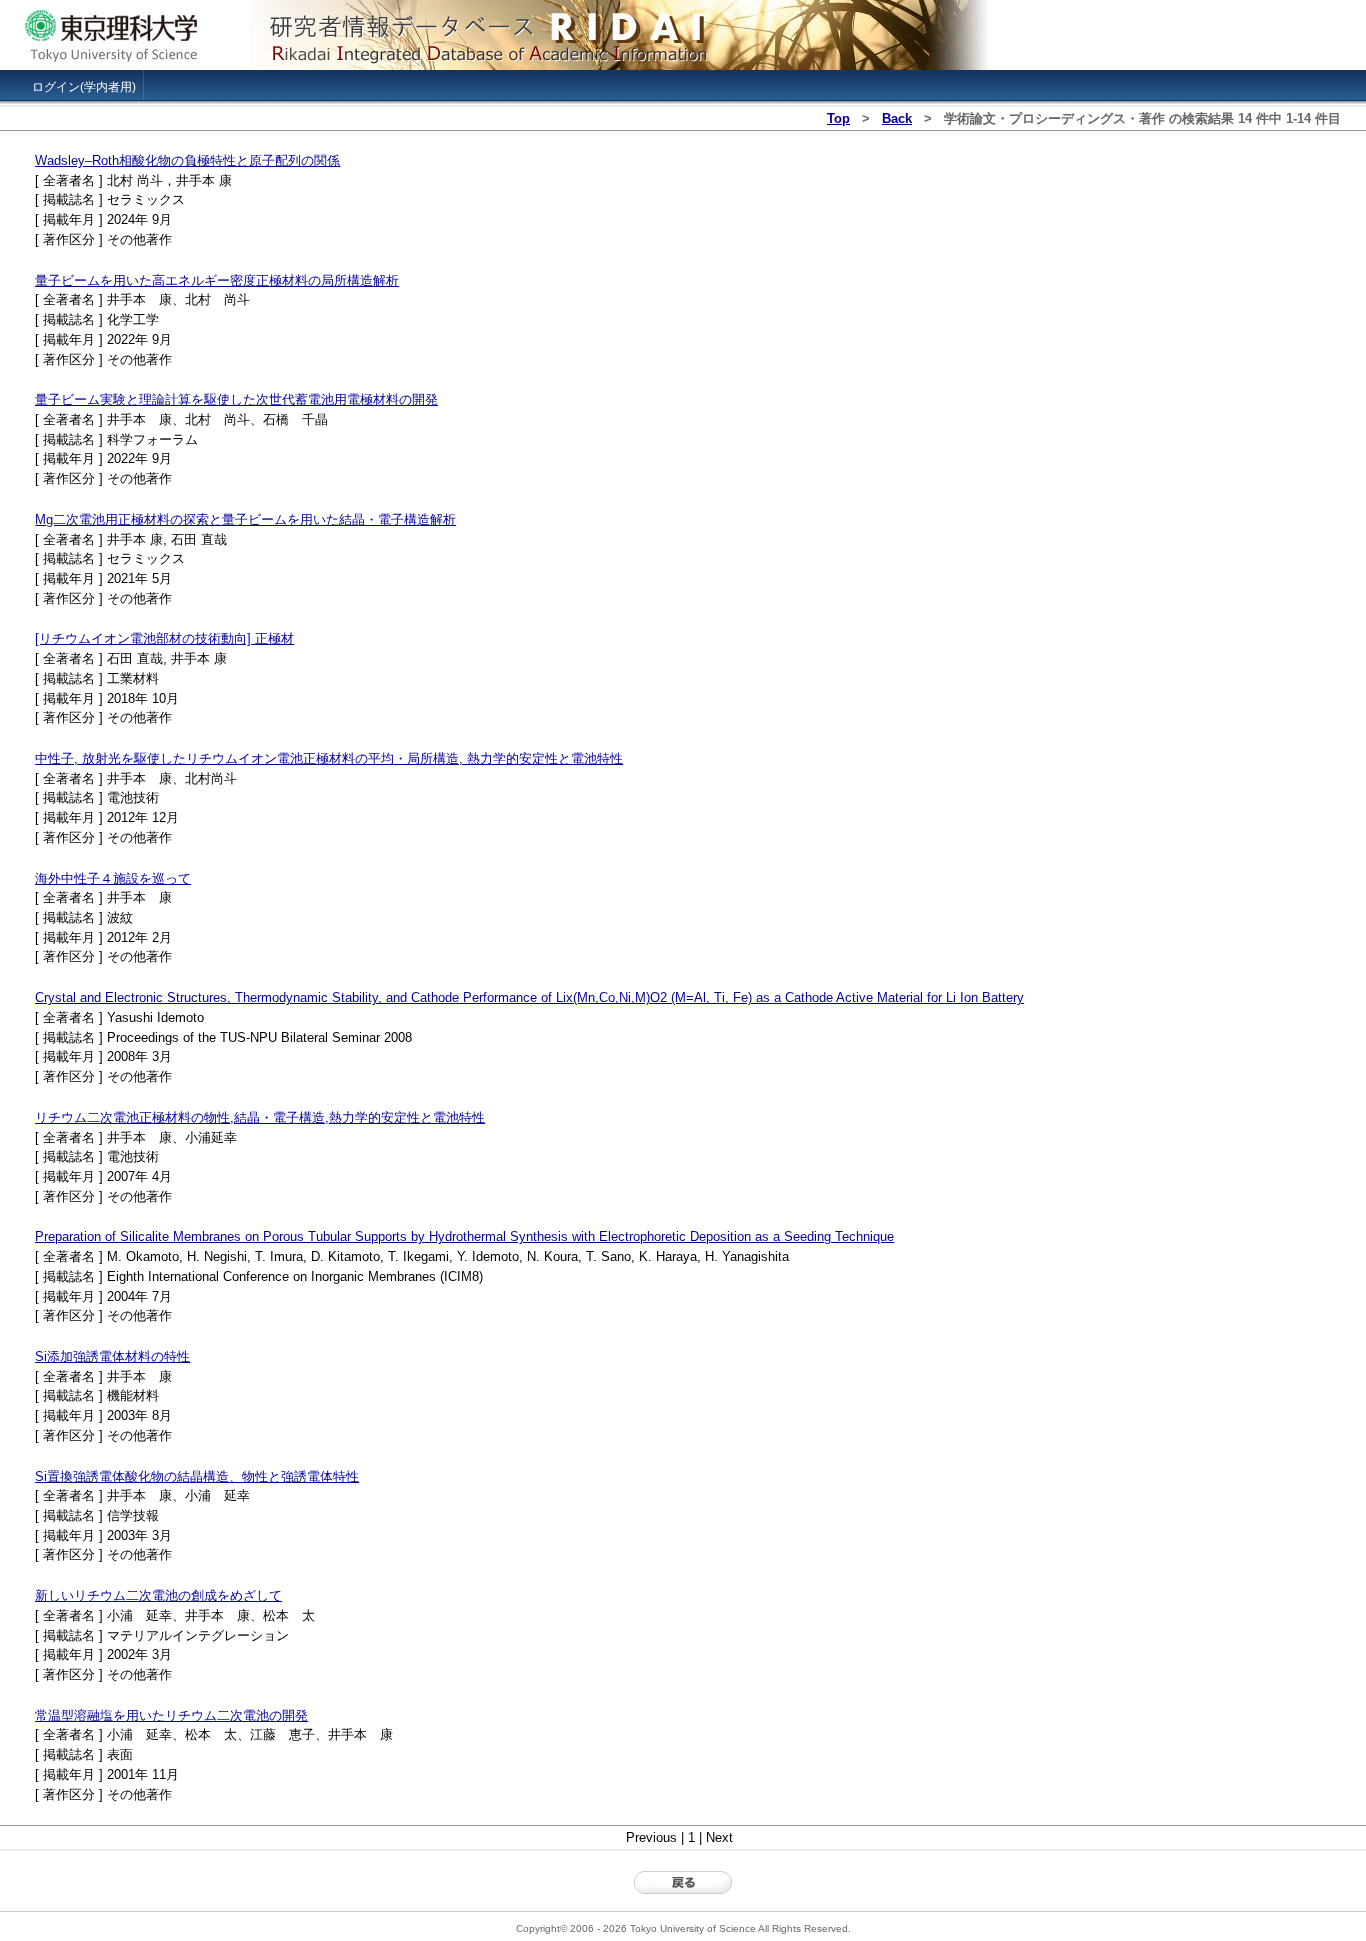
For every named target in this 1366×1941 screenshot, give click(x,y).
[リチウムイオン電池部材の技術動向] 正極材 (164, 638)
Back (897, 118)
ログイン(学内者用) (84, 87)
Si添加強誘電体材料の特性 (112, 1356)
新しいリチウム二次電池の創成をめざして (158, 1595)
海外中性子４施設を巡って (113, 878)
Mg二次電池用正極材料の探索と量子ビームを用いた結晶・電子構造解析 (245, 519)
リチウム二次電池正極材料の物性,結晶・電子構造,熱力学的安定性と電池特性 (260, 1117)
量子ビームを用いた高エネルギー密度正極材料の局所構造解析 (217, 280)
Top (838, 118)
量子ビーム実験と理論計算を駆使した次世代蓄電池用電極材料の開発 (236, 399)
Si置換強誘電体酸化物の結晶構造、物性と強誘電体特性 (197, 1476)
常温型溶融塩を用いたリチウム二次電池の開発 (171, 1715)
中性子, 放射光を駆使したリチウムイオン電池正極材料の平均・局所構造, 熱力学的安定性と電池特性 (329, 758)
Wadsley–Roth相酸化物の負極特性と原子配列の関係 (187, 160)
